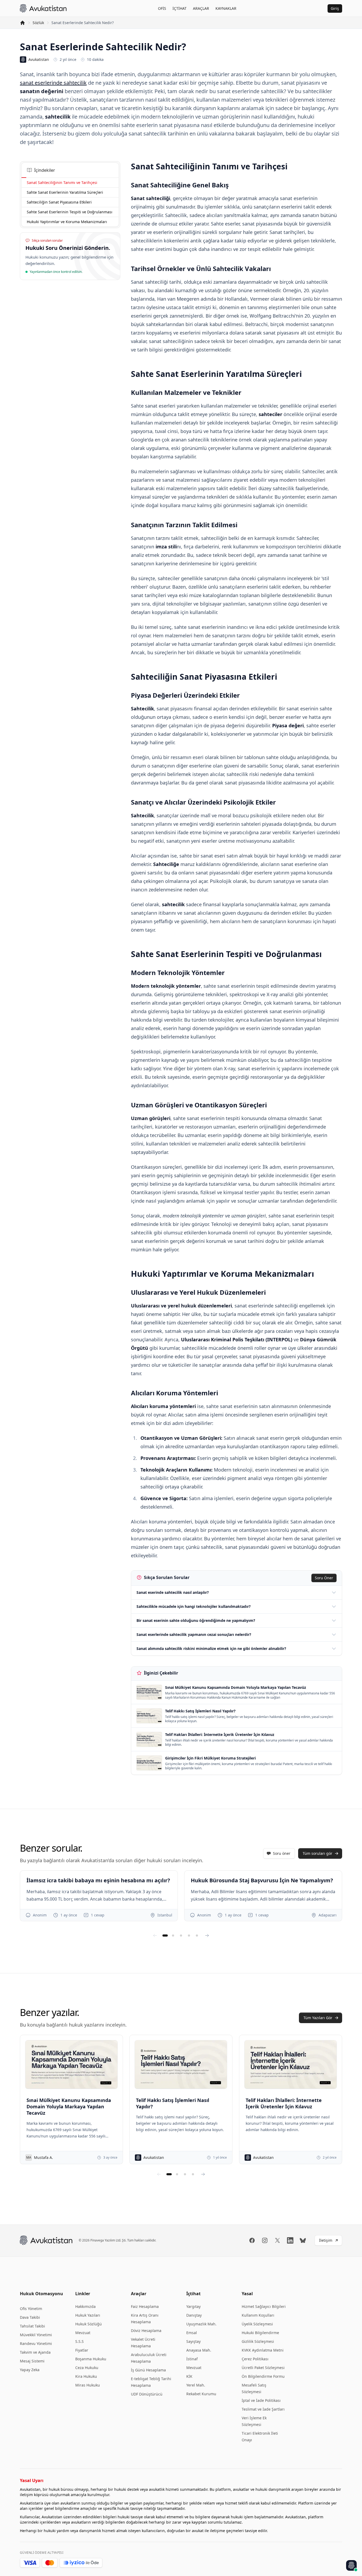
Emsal (192, 2333)
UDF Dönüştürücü (147, 2394)
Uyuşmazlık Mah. (201, 2324)
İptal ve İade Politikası (261, 2400)
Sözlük (38, 23)
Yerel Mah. (196, 2385)
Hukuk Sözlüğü (89, 2324)
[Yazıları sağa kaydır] (203, 2174)
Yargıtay (193, 2306)
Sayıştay (193, 2341)
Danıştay (194, 2315)
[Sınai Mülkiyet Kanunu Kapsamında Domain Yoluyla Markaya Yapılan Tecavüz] (71, 2064)
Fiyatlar (82, 2350)
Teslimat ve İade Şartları (263, 2409)
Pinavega (97, 2240)
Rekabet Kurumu (201, 2394)
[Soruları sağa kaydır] (207, 1936)
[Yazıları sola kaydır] (159, 2174)
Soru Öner (324, 1578)
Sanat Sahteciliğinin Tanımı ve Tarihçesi (62, 182)
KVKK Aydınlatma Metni (263, 2350)
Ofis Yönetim (31, 2309)
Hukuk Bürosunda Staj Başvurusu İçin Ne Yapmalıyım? (262, 1880)
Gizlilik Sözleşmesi (258, 2341)
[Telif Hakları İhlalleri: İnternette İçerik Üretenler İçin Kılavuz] (291, 2064)
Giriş (335, 8)
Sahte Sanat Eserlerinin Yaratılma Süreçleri (65, 192)
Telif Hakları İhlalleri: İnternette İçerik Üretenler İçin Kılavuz (284, 2103)
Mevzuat (83, 2333)
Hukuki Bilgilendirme (260, 2333)
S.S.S (80, 2341)
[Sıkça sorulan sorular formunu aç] (351, 2565)
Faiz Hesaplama (145, 2306)
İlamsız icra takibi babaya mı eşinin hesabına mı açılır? (98, 1880)
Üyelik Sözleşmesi (257, 2324)
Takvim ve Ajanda (35, 2352)
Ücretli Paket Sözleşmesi (263, 2368)
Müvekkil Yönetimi (36, 2335)
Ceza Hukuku (87, 2368)
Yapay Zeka (30, 2370)
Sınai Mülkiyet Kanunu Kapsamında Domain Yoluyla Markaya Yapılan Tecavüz (69, 2106)
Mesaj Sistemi (32, 2361)
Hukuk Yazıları (88, 2315)
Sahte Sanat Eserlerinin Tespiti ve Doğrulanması (70, 212)
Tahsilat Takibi (32, 2326)
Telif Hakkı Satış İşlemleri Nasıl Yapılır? (173, 2103)
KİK (189, 2376)
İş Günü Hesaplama (148, 2370)
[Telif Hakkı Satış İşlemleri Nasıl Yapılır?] (181, 2064)
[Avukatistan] (43, 8)
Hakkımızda (85, 2306)
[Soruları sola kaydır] (155, 1936)
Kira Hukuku (86, 2376)
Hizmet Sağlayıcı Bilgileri (264, 2306)
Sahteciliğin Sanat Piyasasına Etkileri (59, 202)
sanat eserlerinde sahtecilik (53, 83)
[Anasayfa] (23, 23)
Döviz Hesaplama (146, 2331)
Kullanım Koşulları (258, 2315)
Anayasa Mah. (199, 2350)
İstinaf (192, 2359)
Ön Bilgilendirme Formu (263, 2376)
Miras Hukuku (88, 2385)
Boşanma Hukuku (91, 2359)
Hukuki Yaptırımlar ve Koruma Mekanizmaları (67, 222)
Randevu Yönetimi (36, 2343)
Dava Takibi (30, 2317)
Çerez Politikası (255, 2359)
